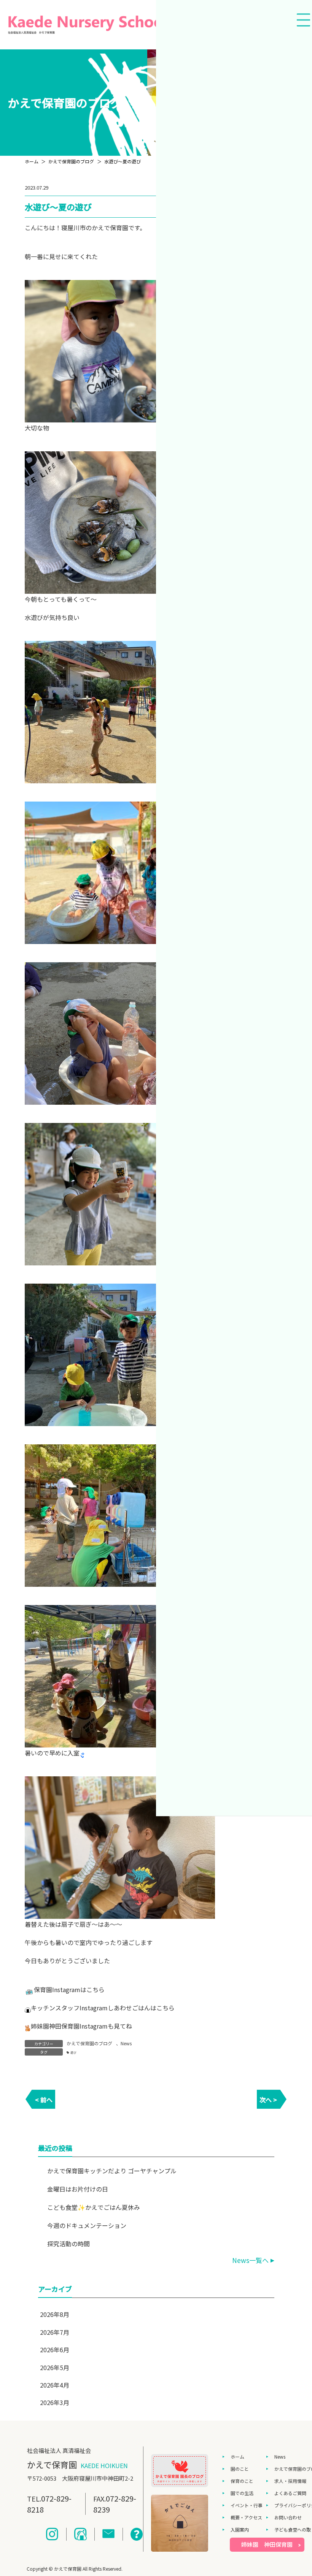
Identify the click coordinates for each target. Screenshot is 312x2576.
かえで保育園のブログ (89, 2043)
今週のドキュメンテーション (87, 2225)
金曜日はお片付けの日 (78, 2189)
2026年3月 (55, 2402)
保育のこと (242, 2481)
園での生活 (242, 2493)
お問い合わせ (288, 2517)
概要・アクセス (246, 2517)
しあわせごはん (129, 2008)
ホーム (237, 2457)
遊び (73, 2052)
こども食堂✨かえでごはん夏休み (94, 2207)
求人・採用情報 (290, 2481)
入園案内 (240, 2529)
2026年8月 (55, 2314)
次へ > (268, 2100)
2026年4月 (55, 2385)
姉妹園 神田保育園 (267, 2544)
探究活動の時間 (68, 2244)
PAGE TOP (298, 2491)
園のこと (240, 2469)
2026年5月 (55, 2367)
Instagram (66, 1989)
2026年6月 (55, 2350)
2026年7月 (55, 2332)
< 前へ (44, 2100)
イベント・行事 (247, 2505)
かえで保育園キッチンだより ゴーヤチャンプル (112, 2171)
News (126, 2043)
